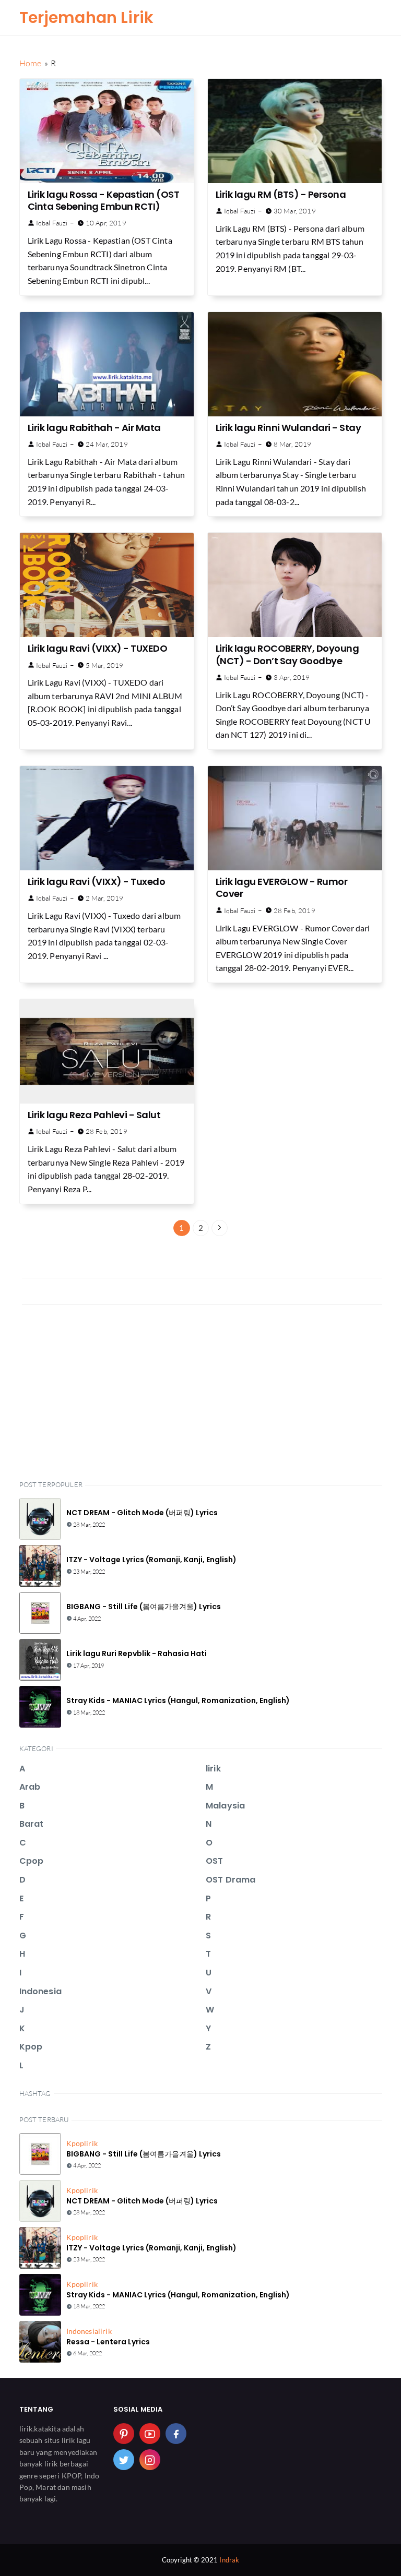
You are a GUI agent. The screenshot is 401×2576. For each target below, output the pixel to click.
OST (214, 1861)
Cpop (32, 1861)
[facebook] (176, 2434)
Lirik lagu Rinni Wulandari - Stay (288, 428)
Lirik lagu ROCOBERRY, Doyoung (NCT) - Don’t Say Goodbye (287, 654)
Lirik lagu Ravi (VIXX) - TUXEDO (98, 648)
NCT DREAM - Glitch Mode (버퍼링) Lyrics (142, 1513)
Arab (30, 1787)
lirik (213, 1769)
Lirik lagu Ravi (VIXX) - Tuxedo (97, 882)
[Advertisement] (201, 1391)
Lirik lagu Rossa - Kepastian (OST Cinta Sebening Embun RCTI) (104, 200)
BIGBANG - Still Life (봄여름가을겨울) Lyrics (144, 1607)
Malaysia (225, 1806)
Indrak (229, 2560)
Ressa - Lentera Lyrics (108, 2342)
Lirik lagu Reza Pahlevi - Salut (94, 1115)
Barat (32, 1824)
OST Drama (231, 1880)
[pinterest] (124, 2434)
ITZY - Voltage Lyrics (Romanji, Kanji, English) (151, 1560)
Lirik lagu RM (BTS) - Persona (281, 194)
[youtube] (150, 2434)
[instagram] (150, 2460)
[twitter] (124, 2460)
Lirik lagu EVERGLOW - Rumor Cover (282, 888)
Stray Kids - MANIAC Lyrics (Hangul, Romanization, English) (178, 1700)
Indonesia (40, 1991)
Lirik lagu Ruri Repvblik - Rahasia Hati (137, 1654)
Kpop (31, 2047)
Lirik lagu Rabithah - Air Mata (94, 428)
